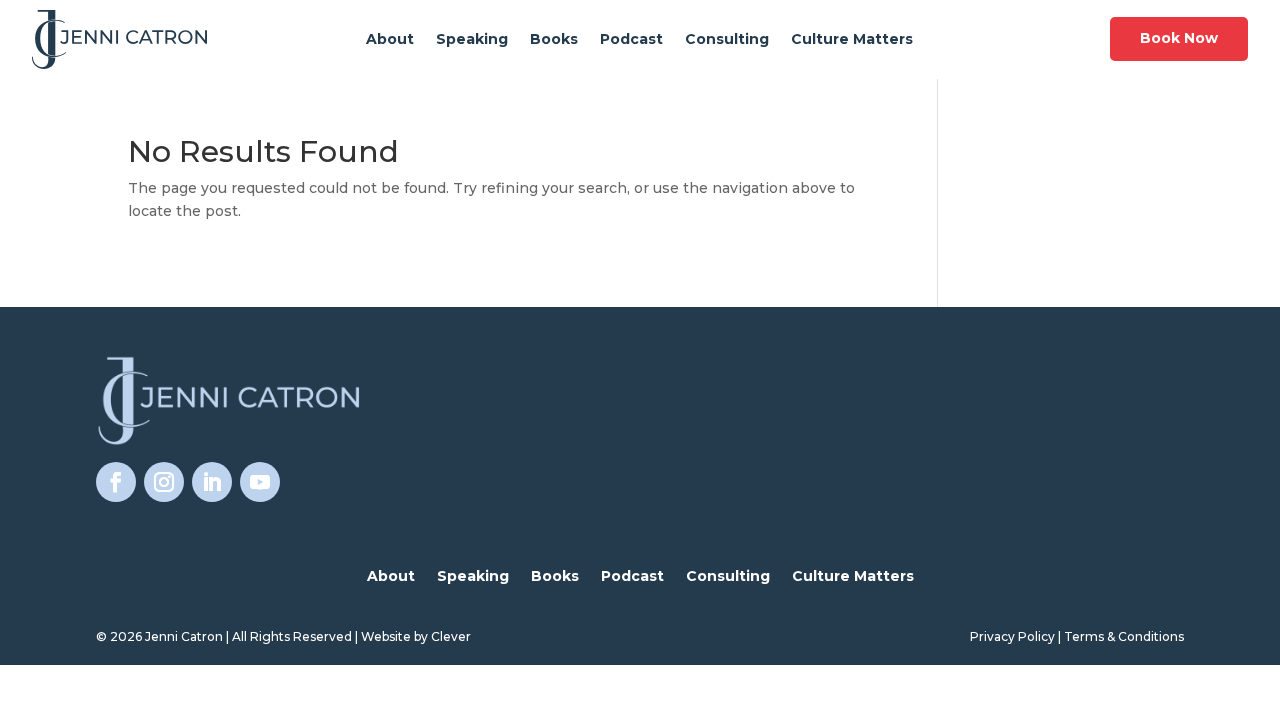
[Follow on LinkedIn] (212, 482)
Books (554, 40)
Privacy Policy (1012, 636)
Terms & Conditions (1124, 636)
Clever (451, 636)
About (390, 40)
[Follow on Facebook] (116, 482)
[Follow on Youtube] (260, 482)
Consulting (727, 40)
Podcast (631, 40)
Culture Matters (852, 40)
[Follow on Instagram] (164, 482)
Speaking (472, 40)
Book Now (1179, 38)
